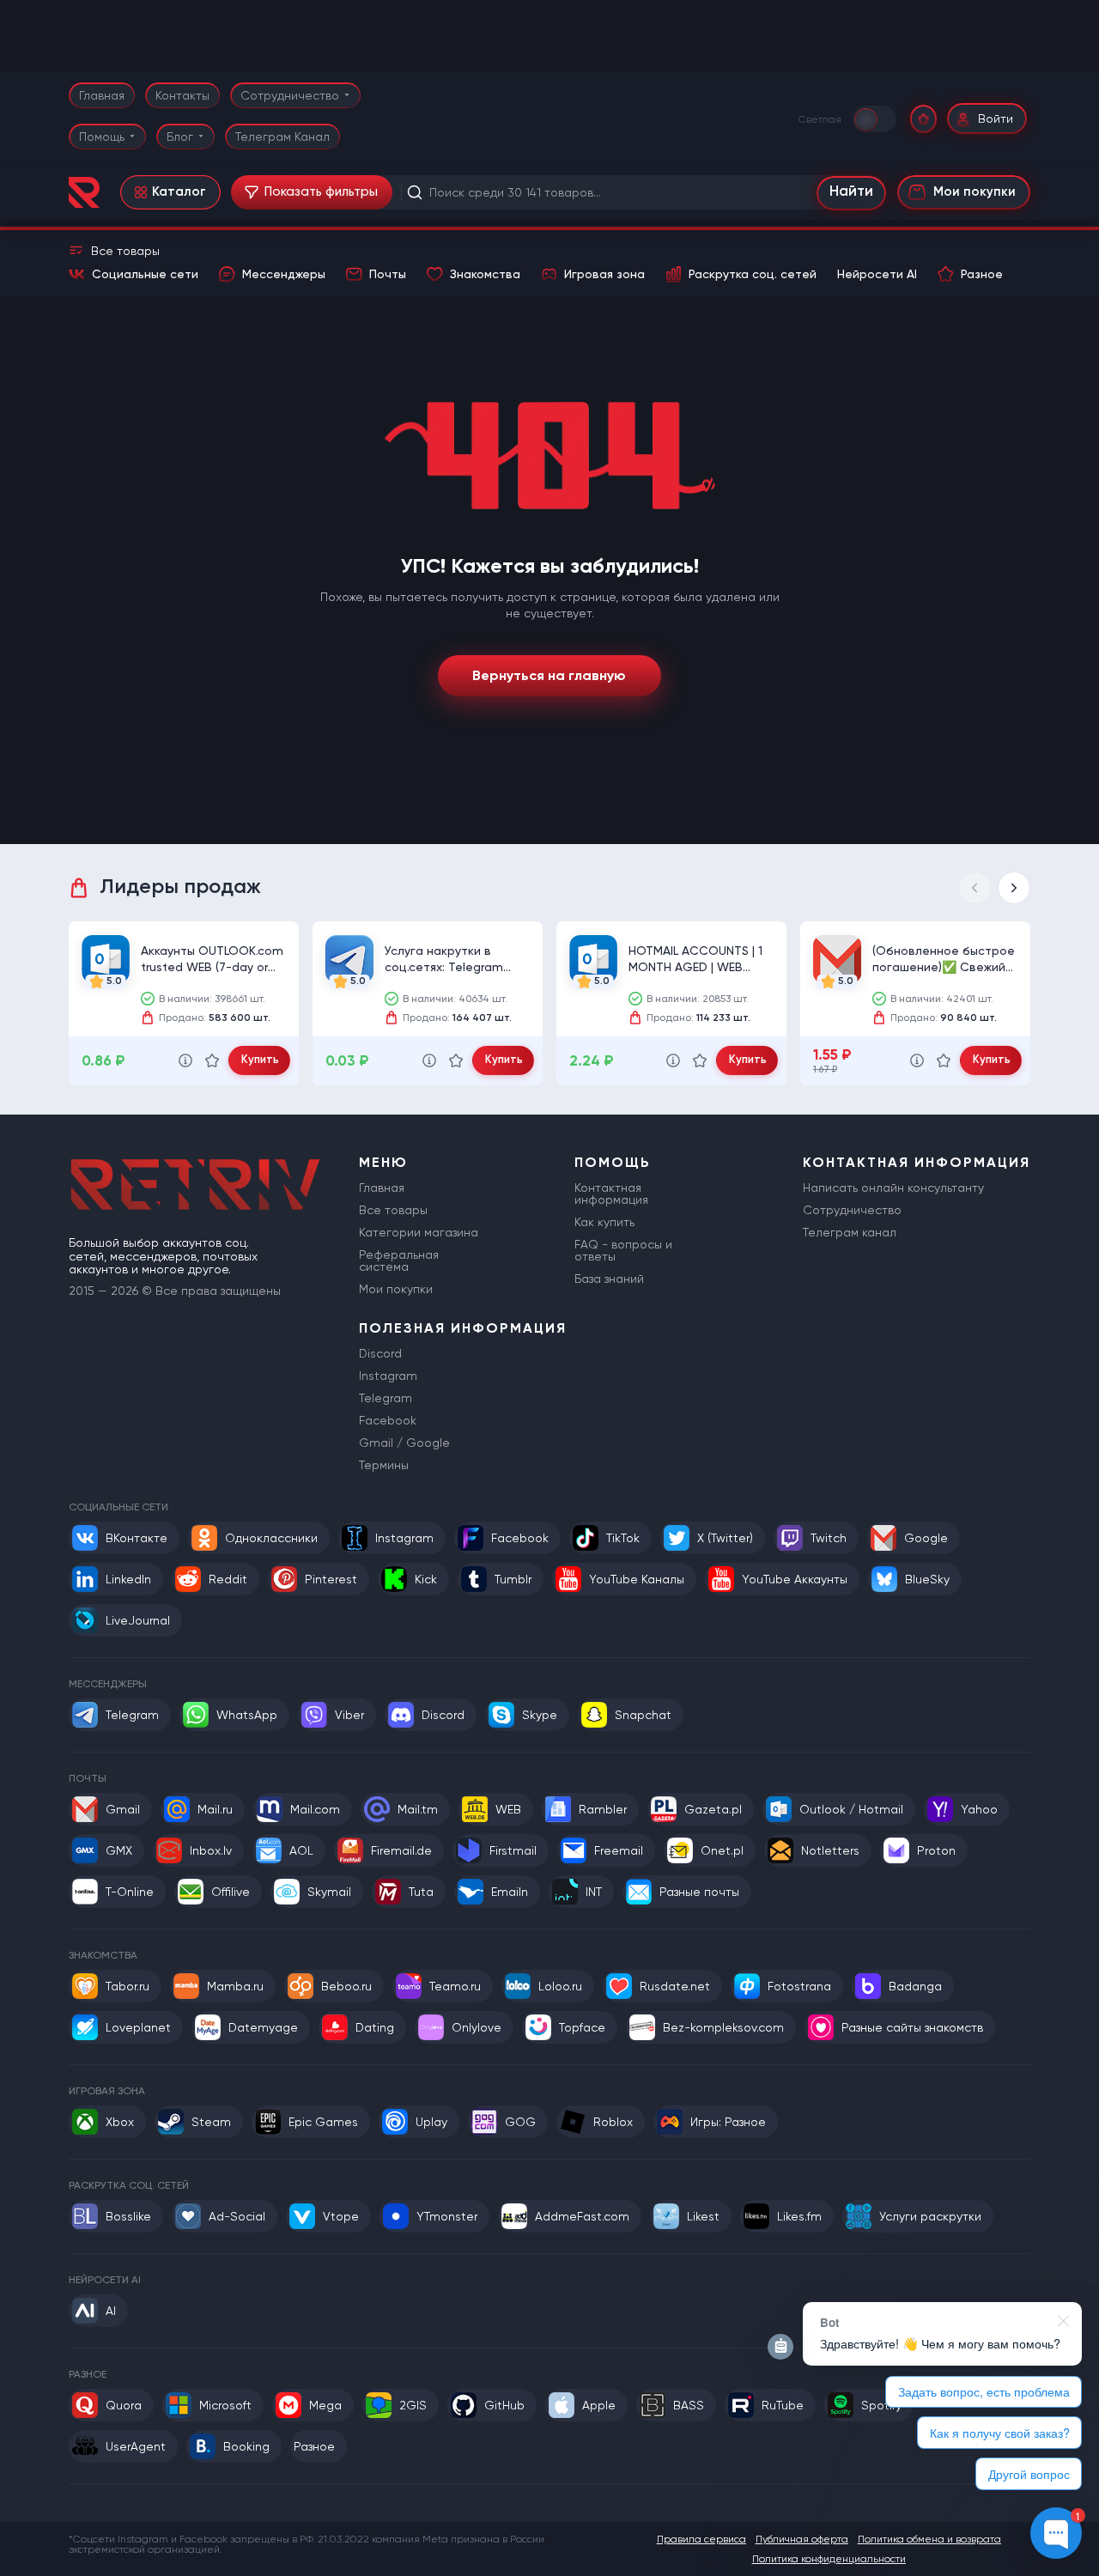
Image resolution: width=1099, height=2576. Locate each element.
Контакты (182, 95)
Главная (102, 95)
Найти (851, 192)
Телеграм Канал (282, 137)
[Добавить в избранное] (212, 1060)
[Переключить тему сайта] (876, 118)
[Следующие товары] (1014, 888)
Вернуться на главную (549, 675)
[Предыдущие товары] (975, 888)
